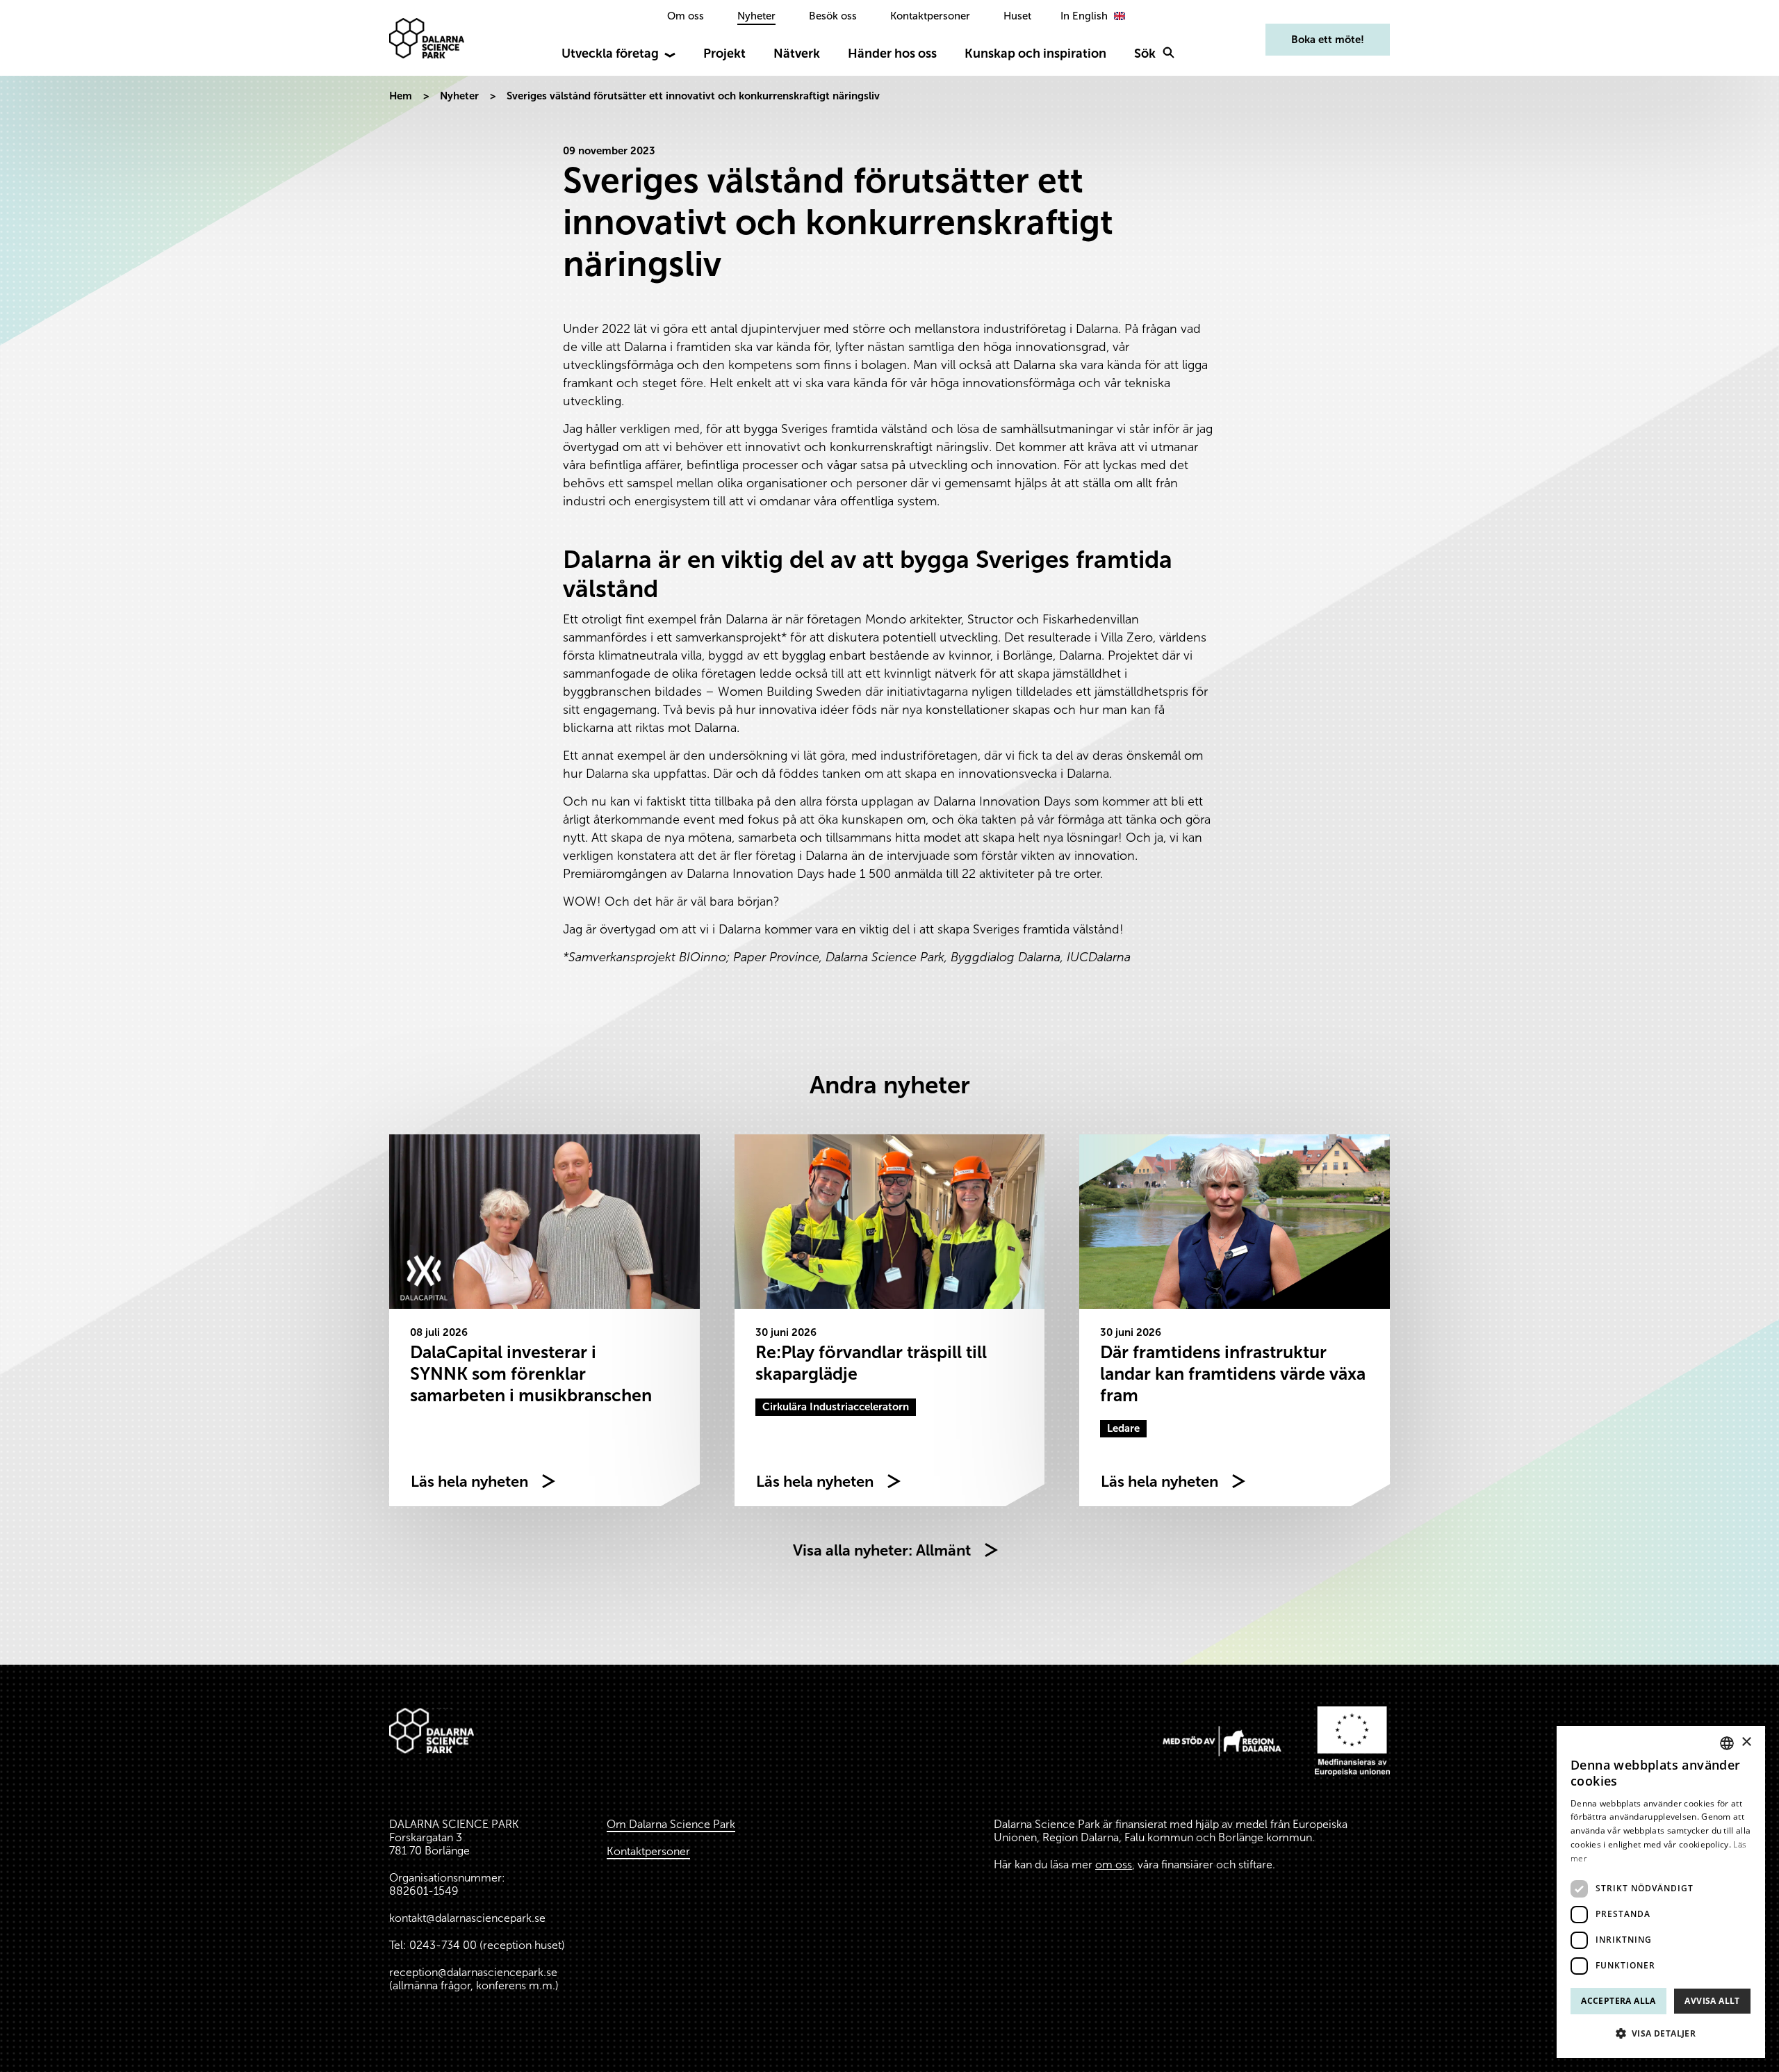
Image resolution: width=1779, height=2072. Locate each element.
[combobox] (1727, 1743)
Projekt (724, 54)
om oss (1114, 1865)
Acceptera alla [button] (1618, 2001)
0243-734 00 (443, 1945)
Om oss (686, 16)
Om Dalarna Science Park (671, 1824)
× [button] (1746, 1742)
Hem (401, 96)
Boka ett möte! (1328, 40)
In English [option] (1084, 16)
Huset (1017, 16)
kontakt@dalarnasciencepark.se (467, 1918)
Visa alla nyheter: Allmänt (882, 1550)
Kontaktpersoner (930, 16)
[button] (1661, 2034)
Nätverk (797, 54)
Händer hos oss (892, 54)
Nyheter (756, 16)
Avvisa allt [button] (1712, 2001)
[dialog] (1661, 1892)
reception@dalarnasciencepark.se (473, 1972)
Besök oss (833, 16)
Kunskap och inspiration (1035, 54)
